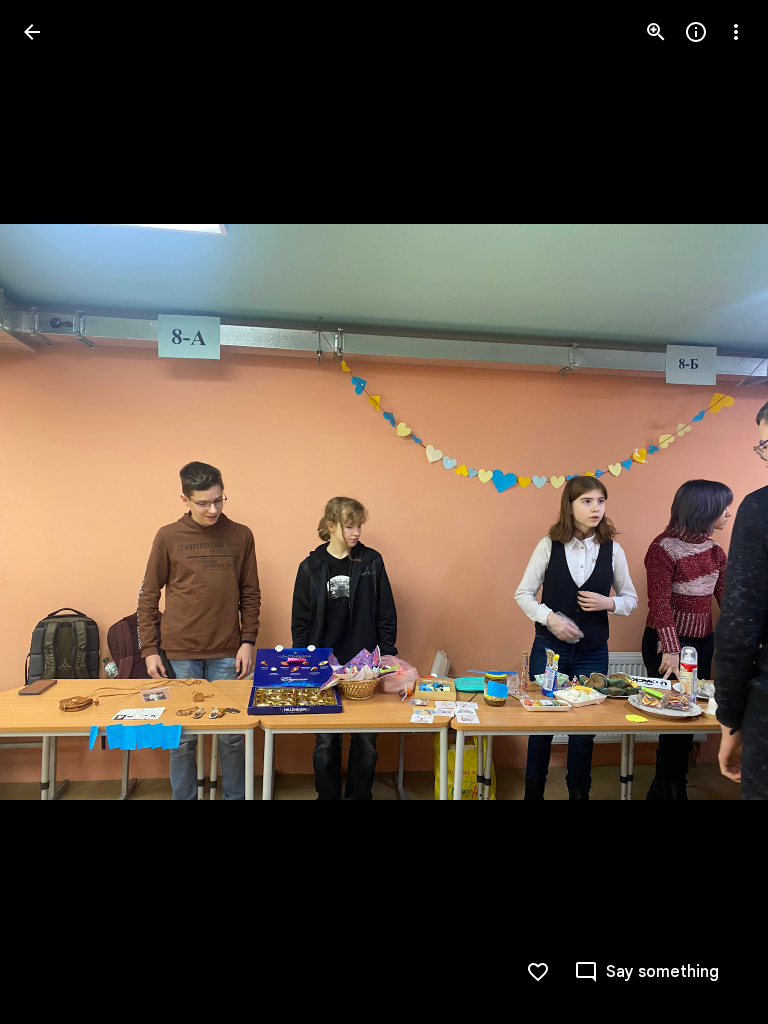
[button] (56, 512)
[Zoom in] (656, 32)
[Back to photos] (32, 32)
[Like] (538, 972)
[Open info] (696, 32)
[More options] (736, 32)
